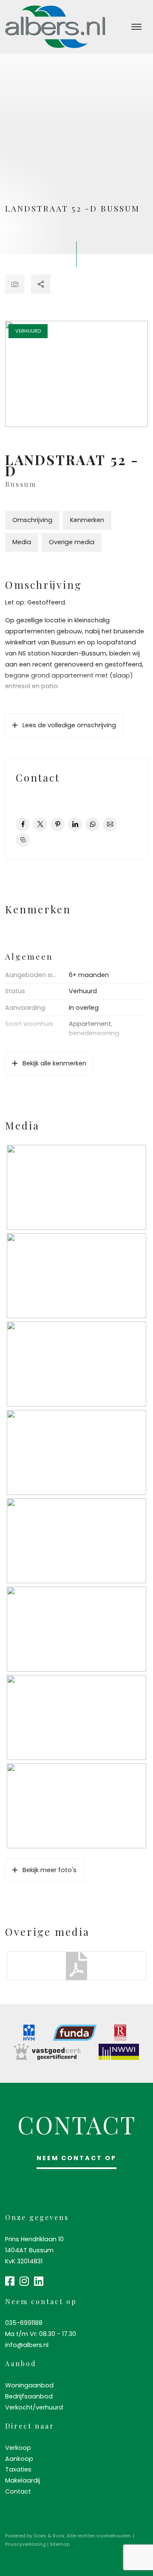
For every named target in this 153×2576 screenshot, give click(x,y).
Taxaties (18, 2469)
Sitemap (60, 2544)
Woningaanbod (29, 2385)
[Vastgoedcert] (47, 2052)
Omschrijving (32, 520)
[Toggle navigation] (136, 27)
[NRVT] (120, 2033)
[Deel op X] (40, 824)
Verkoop (18, 2448)
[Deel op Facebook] (23, 824)
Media (22, 542)
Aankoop (19, 2459)
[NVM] (29, 2033)
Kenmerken (87, 520)
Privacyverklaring (25, 2544)
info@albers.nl (27, 2345)
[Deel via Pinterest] (58, 824)
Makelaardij (23, 2480)
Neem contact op (76, 2158)
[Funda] (75, 2033)
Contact (18, 2491)
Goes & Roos (49, 2536)
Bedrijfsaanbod (29, 2396)
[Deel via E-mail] (110, 824)
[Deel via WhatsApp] (92, 824)
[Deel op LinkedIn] (75, 824)
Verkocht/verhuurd (34, 2407)
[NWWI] (119, 2052)
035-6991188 (24, 2323)
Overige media (72, 542)
